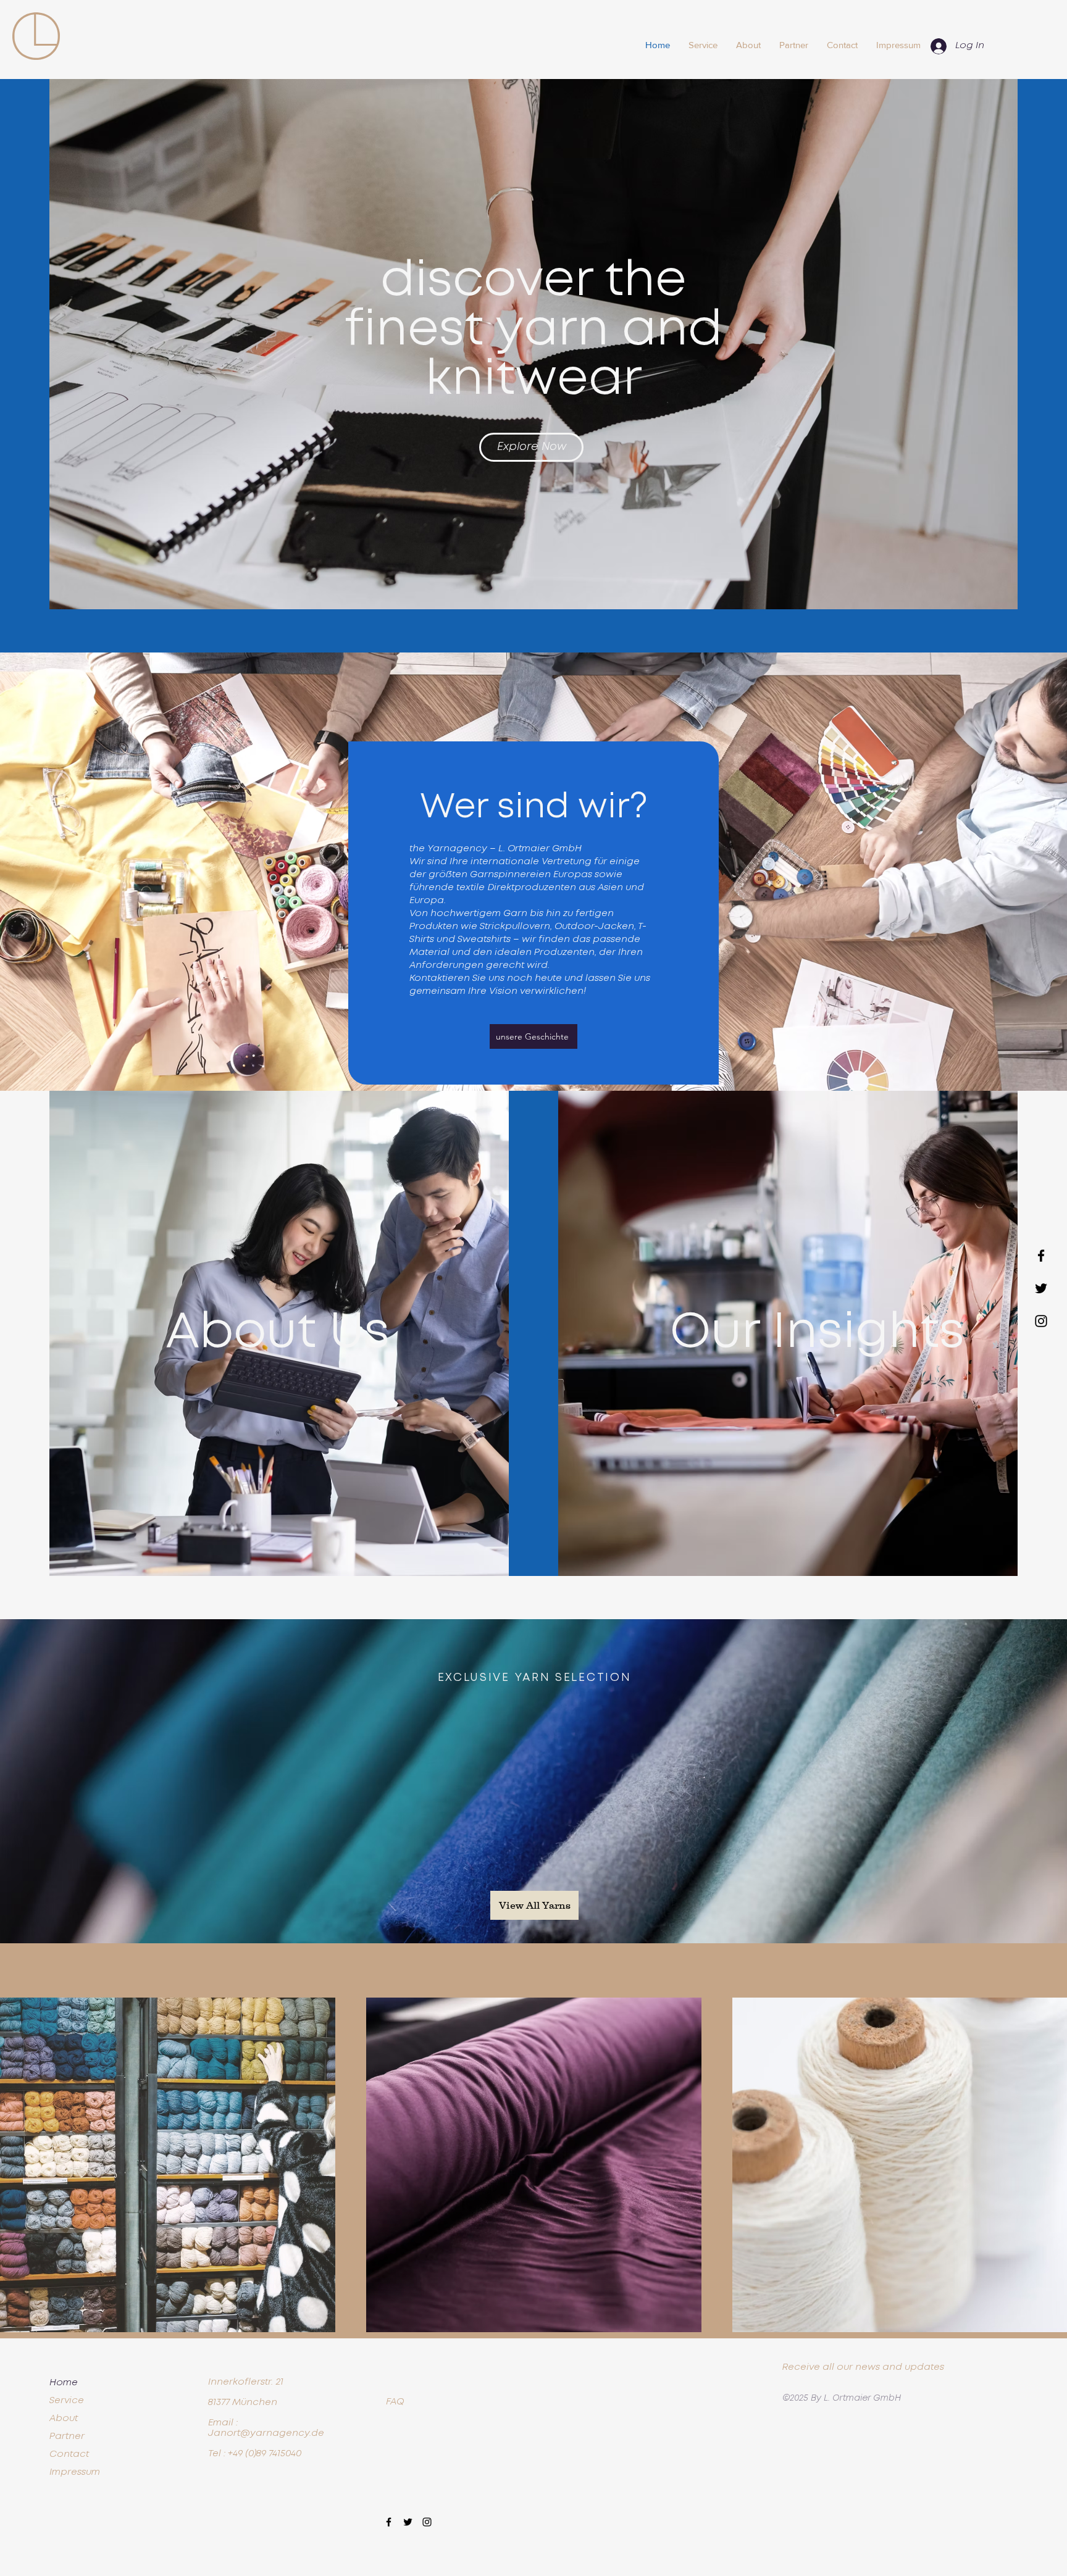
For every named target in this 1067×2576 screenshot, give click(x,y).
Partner (67, 2436)
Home (64, 2383)
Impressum (75, 2472)
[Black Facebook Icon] (1041, 1256)
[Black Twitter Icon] (1041, 1288)
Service (67, 2401)
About (64, 2419)
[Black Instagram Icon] (1041, 1321)
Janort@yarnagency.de (266, 2433)
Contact (69, 2454)
